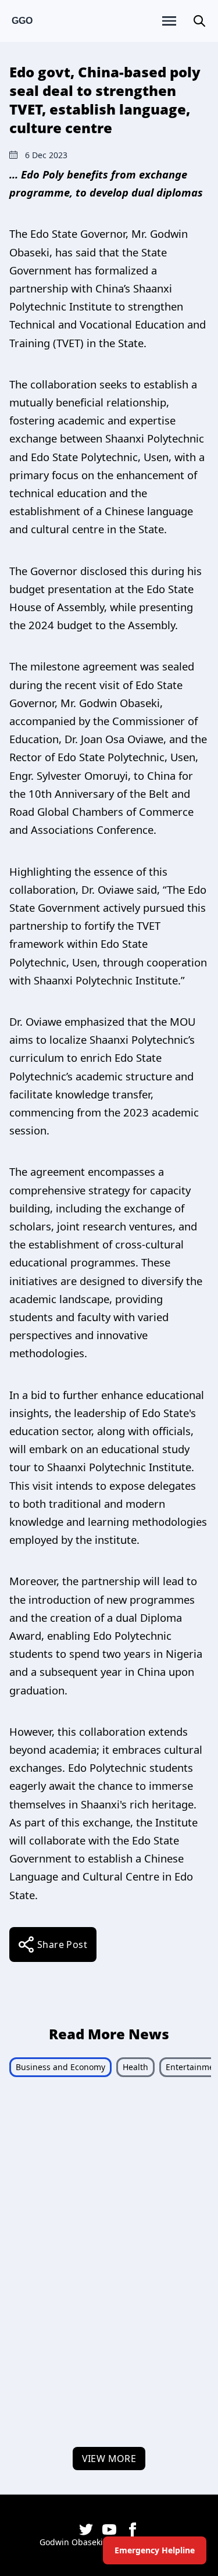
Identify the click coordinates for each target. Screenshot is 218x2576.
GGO (22, 21)
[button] (199, 21)
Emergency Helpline (155, 2550)
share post (62, 1945)
